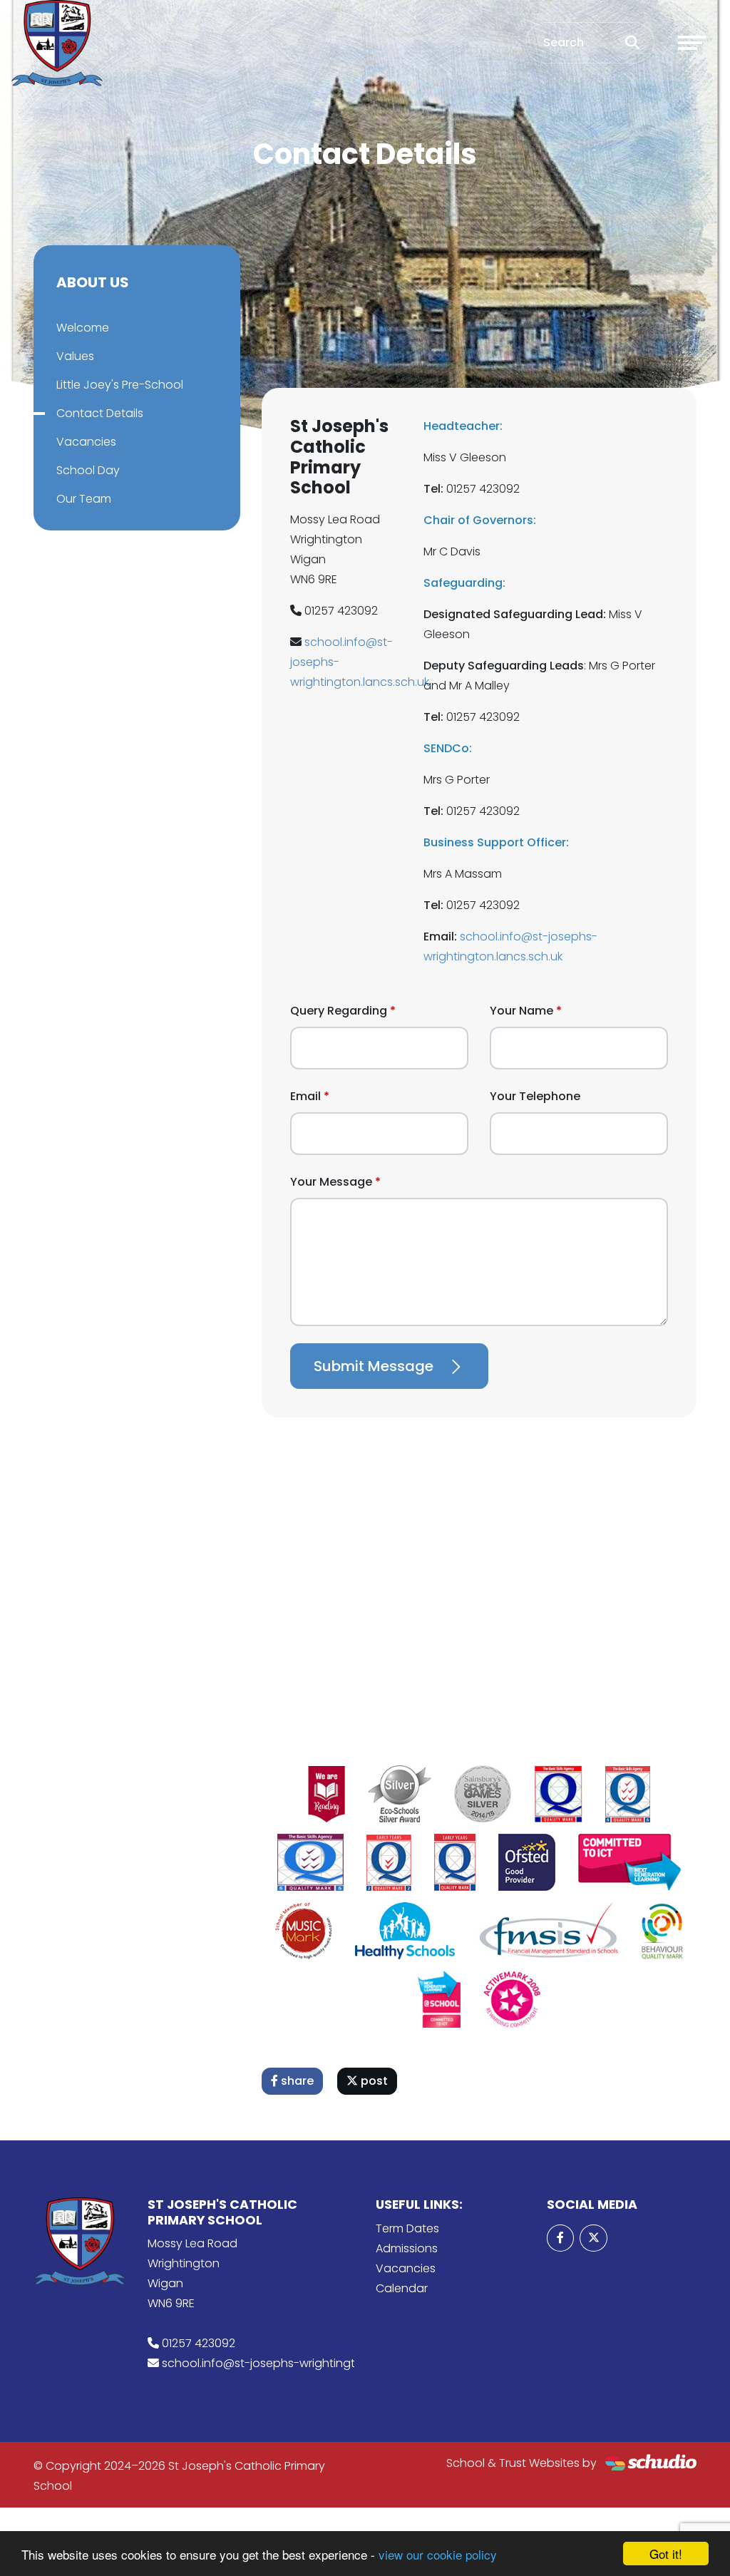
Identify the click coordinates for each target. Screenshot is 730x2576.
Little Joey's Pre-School (120, 385)
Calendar (402, 2288)
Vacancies (86, 442)
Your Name (521, 1011)
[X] (593, 2238)
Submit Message (374, 1366)
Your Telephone (535, 1096)
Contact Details (100, 413)
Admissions (407, 2248)
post (373, 2081)
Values (75, 356)
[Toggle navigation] (692, 43)
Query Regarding (339, 1011)
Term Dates (407, 2228)
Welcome (83, 328)
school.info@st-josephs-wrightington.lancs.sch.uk (300, 2363)
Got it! (666, 2554)
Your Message (331, 1182)
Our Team (84, 499)
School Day (88, 470)
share (296, 2081)
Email (305, 1096)
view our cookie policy (438, 2554)
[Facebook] (560, 2238)
